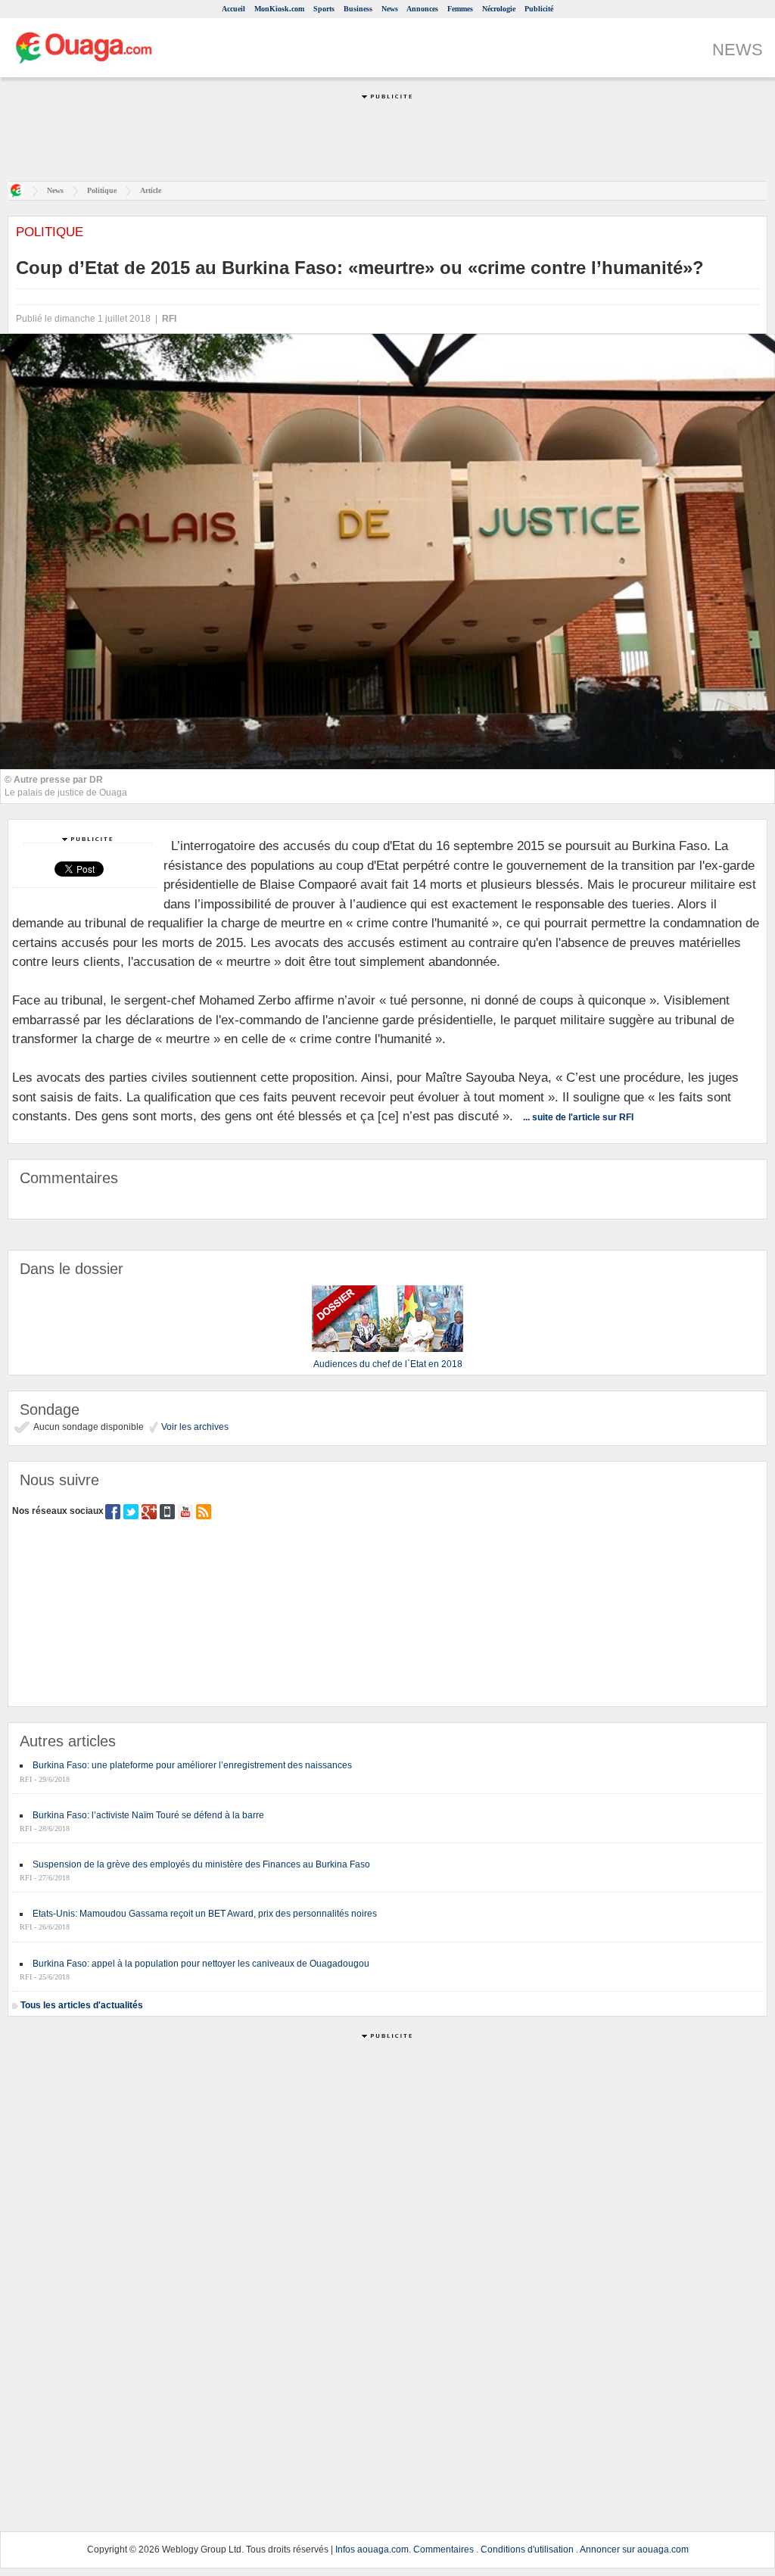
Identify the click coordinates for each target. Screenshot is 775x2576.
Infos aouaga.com (372, 2550)
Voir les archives (194, 1427)
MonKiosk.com (279, 9)
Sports (324, 9)
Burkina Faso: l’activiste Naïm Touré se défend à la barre (148, 1815)
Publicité (539, 9)
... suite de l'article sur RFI (578, 1117)
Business (358, 9)
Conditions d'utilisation (527, 2550)
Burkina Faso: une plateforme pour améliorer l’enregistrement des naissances (192, 1765)
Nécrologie (499, 9)
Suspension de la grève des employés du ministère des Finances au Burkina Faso (201, 1864)
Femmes (460, 9)
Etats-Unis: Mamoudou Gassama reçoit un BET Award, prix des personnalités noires (205, 1914)
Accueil (233, 9)
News (390, 9)
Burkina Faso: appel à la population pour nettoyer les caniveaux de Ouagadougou (201, 1964)
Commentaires (444, 2550)
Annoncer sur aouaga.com (634, 2550)
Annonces (422, 9)
